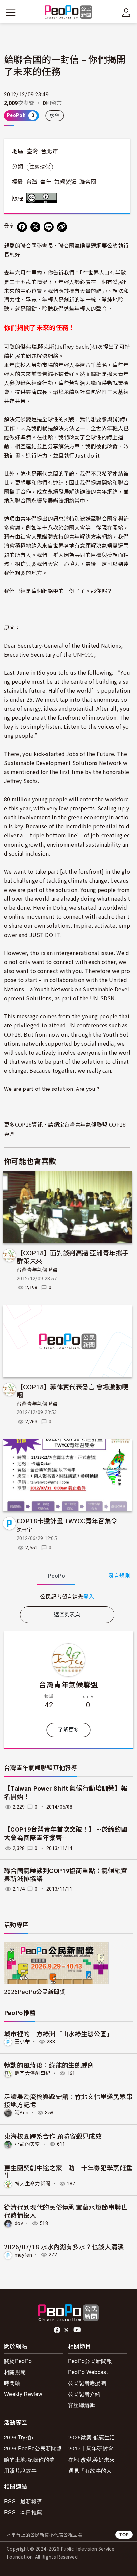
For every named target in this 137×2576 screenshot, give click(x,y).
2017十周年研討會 (91, 2448)
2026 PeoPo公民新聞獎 (33, 2448)
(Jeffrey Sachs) (73, 346)
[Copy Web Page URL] (62, 227)
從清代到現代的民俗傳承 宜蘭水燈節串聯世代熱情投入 (66, 2211)
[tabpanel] (67, 1596)
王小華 (22, 2042)
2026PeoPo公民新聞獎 (34, 1991)
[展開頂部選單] (126, 13)
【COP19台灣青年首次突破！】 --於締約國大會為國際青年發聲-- (66, 1834)
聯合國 (88, 182)
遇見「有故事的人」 (93, 2470)
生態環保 (40, 167)
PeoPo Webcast (88, 2372)
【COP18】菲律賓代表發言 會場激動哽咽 (72, 1390)
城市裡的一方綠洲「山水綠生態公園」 (59, 2033)
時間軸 (12, 2383)
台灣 (32, 182)
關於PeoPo (18, 2361)
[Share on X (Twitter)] (35, 227)
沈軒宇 (24, 1530)
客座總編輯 (82, 2405)
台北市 (49, 151)
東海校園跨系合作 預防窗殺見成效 (53, 2136)
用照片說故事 (20, 2470)
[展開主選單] (11, 13)
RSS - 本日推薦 (23, 2512)
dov (19, 2223)
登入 (89, 1596)
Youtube (78, 2330)
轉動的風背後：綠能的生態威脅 (49, 2065)
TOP (124, 2535)
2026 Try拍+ (19, 2437)
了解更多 (68, 1730)
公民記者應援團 (87, 2383)
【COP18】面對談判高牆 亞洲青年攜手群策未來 (72, 1256)
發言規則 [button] (120, 1576)
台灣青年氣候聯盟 (37, 1270)
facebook (57, 2330)
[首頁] (69, 12)
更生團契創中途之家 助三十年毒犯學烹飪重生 (68, 2172)
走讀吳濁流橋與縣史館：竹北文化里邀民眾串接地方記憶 (68, 2100)
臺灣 (32, 151)
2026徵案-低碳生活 (92, 2437)
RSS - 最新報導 (23, 2501)
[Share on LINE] (49, 227)
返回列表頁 (67, 1614)
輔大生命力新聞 (32, 2184)
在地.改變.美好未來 (92, 2459)
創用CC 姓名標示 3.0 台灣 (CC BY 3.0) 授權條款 (43, 198)
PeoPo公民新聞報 (90, 2361)
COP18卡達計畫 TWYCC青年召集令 (67, 1521)
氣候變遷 (65, 182)
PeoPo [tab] (56, 1576)
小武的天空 (27, 2144)
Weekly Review (23, 2394)
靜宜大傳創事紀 (32, 2073)
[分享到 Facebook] (22, 227)
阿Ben (21, 2113)
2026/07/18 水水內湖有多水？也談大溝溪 (64, 2246)
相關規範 (15, 2372)
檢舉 (55, 116)
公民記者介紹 (84, 2394)
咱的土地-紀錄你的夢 (29, 2459)
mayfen (23, 2255)
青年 (46, 182)
